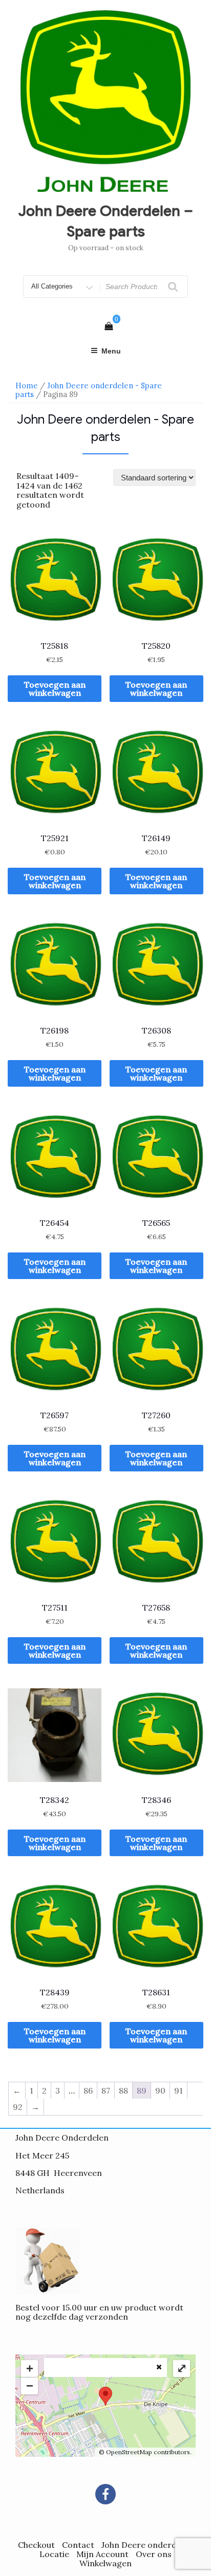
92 (18, 2107)
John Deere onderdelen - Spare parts (89, 390)
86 (88, 2090)
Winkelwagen (105, 2563)
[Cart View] (109, 326)
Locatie (54, 2554)
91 (178, 2090)
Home (27, 386)
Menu (111, 351)
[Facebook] (105, 2494)
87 (106, 2090)
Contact (78, 2545)
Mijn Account (102, 2554)
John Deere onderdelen (147, 2545)
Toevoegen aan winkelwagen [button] (55, 689)
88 (123, 2090)
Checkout (36, 2545)
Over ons (154, 2554)
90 (160, 2090)
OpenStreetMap (129, 2452)
